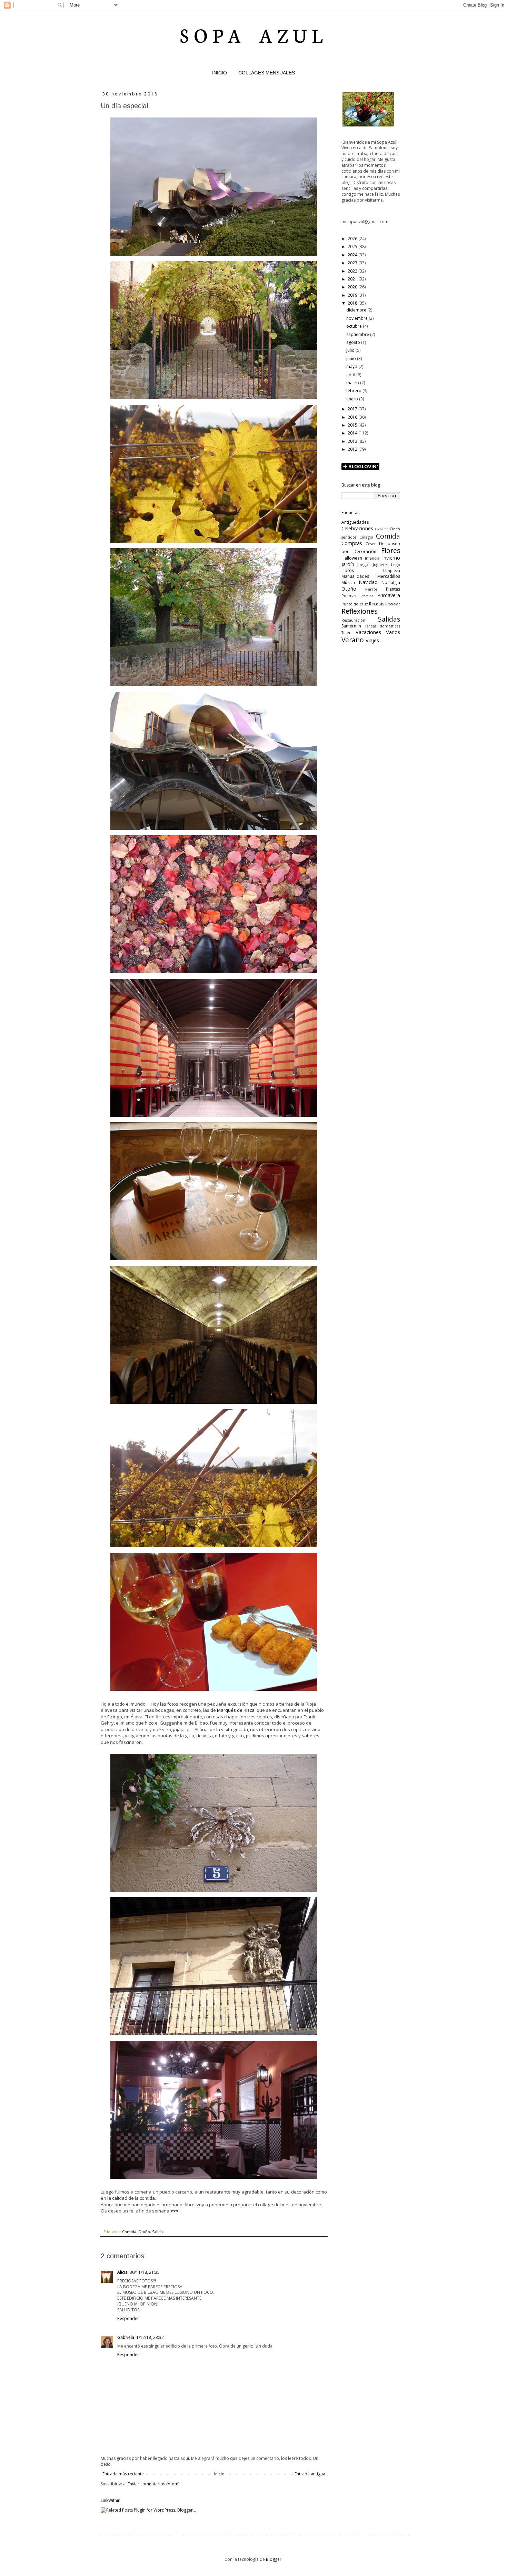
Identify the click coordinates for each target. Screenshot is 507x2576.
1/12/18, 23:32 (150, 2337)
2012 (353, 449)
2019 (353, 295)
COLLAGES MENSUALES (267, 73)
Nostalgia (391, 582)
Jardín (348, 564)
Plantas (393, 589)
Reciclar (393, 604)
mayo (352, 366)
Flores (391, 550)
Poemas (349, 596)
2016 (353, 417)
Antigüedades (355, 522)
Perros (371, 589)
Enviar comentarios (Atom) (153, 2484)
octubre (355, 326)
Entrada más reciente (123, 2474)
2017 (353, 409)
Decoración (365, 551)
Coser (371, 544)
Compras (352, 543)
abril (351, 375)
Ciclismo (382, 529)
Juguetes (381, 565)
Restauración (353, 620)
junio (352, 359)
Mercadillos (389, 576)
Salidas (158, 2232)
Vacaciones (368, 632)
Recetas (377, 604)
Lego (396, 565)
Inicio (219, 2474)
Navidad (368, 582)
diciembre (357, 310)
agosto (354, 342)
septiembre (358, 334)
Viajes (372, 640)
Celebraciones (357, 528)
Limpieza (392, 570)
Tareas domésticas (383, 626)
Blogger (274, 2559)
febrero (354, 391)
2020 (353, 287)
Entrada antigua (310, 2474)
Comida (129, 2232)
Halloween (352, 558)
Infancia (372, 558)
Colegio (366, 537)
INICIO (220, 73)
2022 (353, 271)
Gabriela (126, 2337)
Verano (353, 640)
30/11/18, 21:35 (145, 2272)
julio (351, 350)
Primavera (389, 595)
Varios (393, 632)
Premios (367, 596)
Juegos (364, 565)
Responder (128, 2318)
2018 (353, 303)
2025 (353, 247)
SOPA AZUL (254, 34)
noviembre (357, 318)
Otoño (144, 2232)
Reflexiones (359, 611)
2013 (353, 441)
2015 (353, 425)
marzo (353, 383)
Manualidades (355, 576)
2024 (353, 255)
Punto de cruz (355, 604)
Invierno (391, 558)
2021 (353, 279)
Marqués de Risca (236, 1710)
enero (353, 399)
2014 (353, 433)
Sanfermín (351, 626)
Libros (348, 570)
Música (348, 582)
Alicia (122, 2272)
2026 (353, 239)
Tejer (346, 632)
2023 (353, 263)
